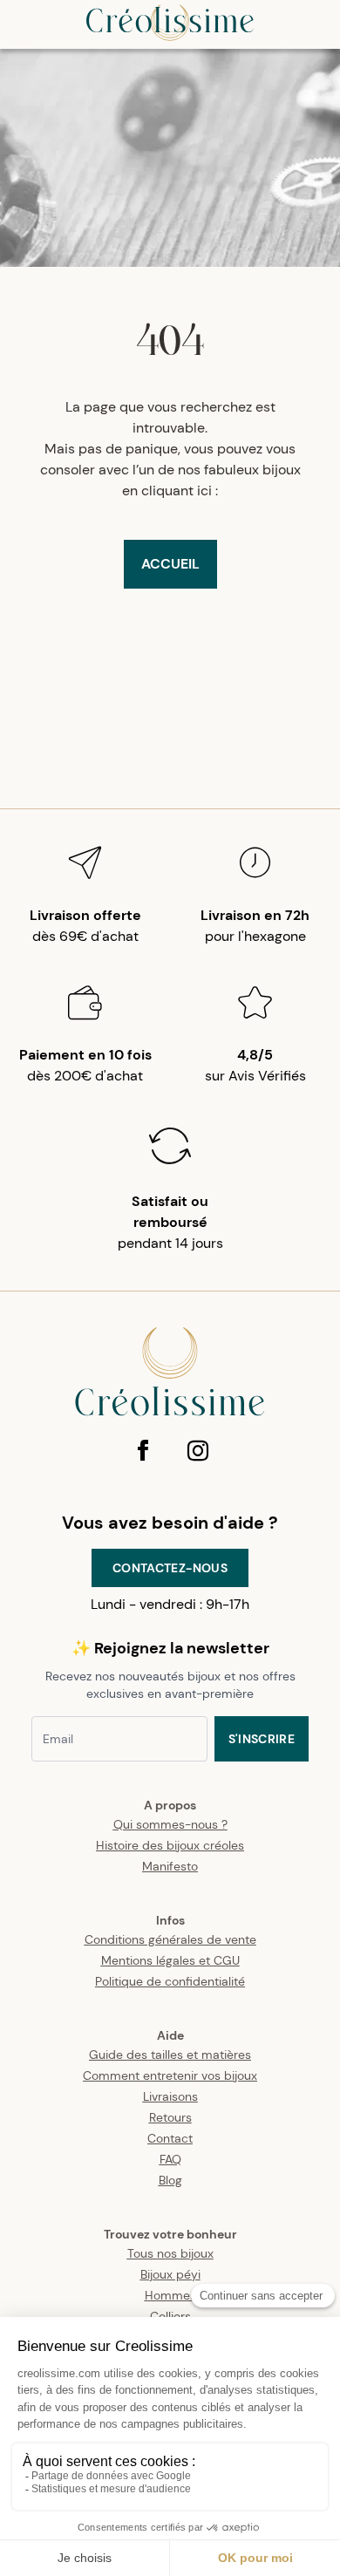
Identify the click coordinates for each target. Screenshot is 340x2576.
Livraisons (170, 2096)
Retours (170, 2117)
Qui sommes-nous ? (170, 1824)
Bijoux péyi (170, 2274)
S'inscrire (262, 1739)
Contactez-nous (170, 1568)
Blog (170, 2180)
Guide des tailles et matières (170, 2055)
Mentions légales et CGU (170, 1960)
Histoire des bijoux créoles (170, 1845)
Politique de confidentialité (170, 1981)
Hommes (170, 2295)
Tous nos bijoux (170, 2253)
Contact (170, 2138)
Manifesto (170, 1866)
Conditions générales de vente (170, 1939)
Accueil (170, 564)
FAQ (170, 2159)
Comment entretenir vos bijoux (170, 2075)
